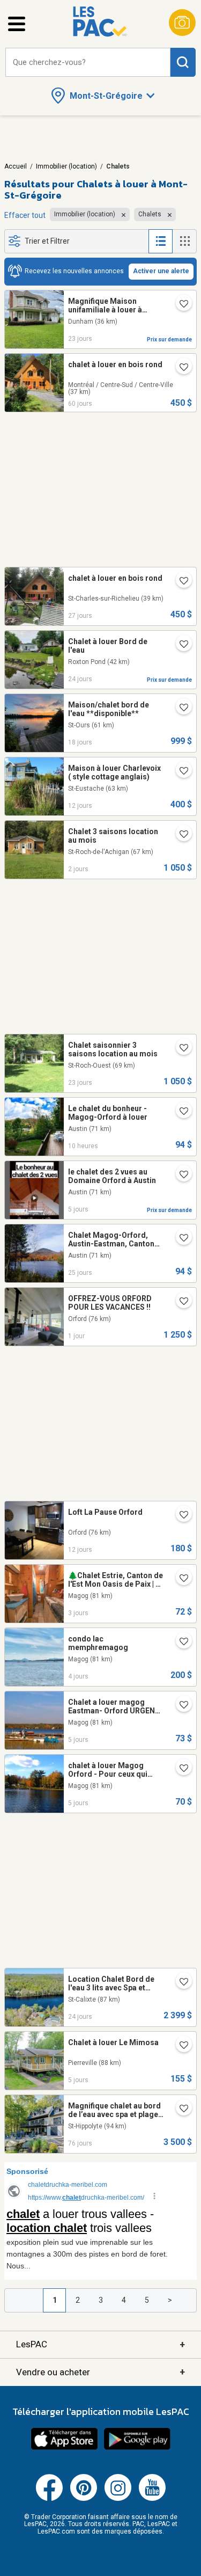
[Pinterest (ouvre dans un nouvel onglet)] (84, 2499)
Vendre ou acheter (100, 2372)
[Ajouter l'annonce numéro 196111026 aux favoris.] (180, 1643)
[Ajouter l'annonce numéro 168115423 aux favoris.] (180, 1112)
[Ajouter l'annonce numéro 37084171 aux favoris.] (180, 582)
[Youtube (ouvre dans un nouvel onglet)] (152, 2499)
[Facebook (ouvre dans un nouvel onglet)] (49, 2499)
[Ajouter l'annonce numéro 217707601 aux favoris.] (180, 1516)
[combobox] (88, 63)
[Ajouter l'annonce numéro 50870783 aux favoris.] (180, 1769)
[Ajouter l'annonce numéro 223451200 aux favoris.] (180, 1579)
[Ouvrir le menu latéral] (17, 24)
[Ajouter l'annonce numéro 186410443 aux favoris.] (180, 1983)
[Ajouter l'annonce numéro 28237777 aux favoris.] (180, 772)
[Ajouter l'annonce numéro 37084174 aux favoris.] (180, 368)
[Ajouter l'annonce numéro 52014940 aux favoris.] (180, 1239)
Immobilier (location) (66, 166)
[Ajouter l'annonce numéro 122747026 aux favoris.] (180, 645)
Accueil (16, 166)
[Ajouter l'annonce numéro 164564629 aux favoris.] (180, 2110)
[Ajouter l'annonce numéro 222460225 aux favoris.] (180, 835)
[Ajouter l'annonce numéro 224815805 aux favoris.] (180, 1049)
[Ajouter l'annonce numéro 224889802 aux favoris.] (180, 305)
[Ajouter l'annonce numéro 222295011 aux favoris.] (180, 1176)
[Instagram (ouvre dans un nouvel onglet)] (118, 2499)
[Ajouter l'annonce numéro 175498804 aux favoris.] (180, 709)
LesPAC (100, 2344)
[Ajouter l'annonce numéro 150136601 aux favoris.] (180, 2046)
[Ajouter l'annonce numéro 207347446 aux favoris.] (180, 1302)
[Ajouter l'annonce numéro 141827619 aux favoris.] (180, 1706)
